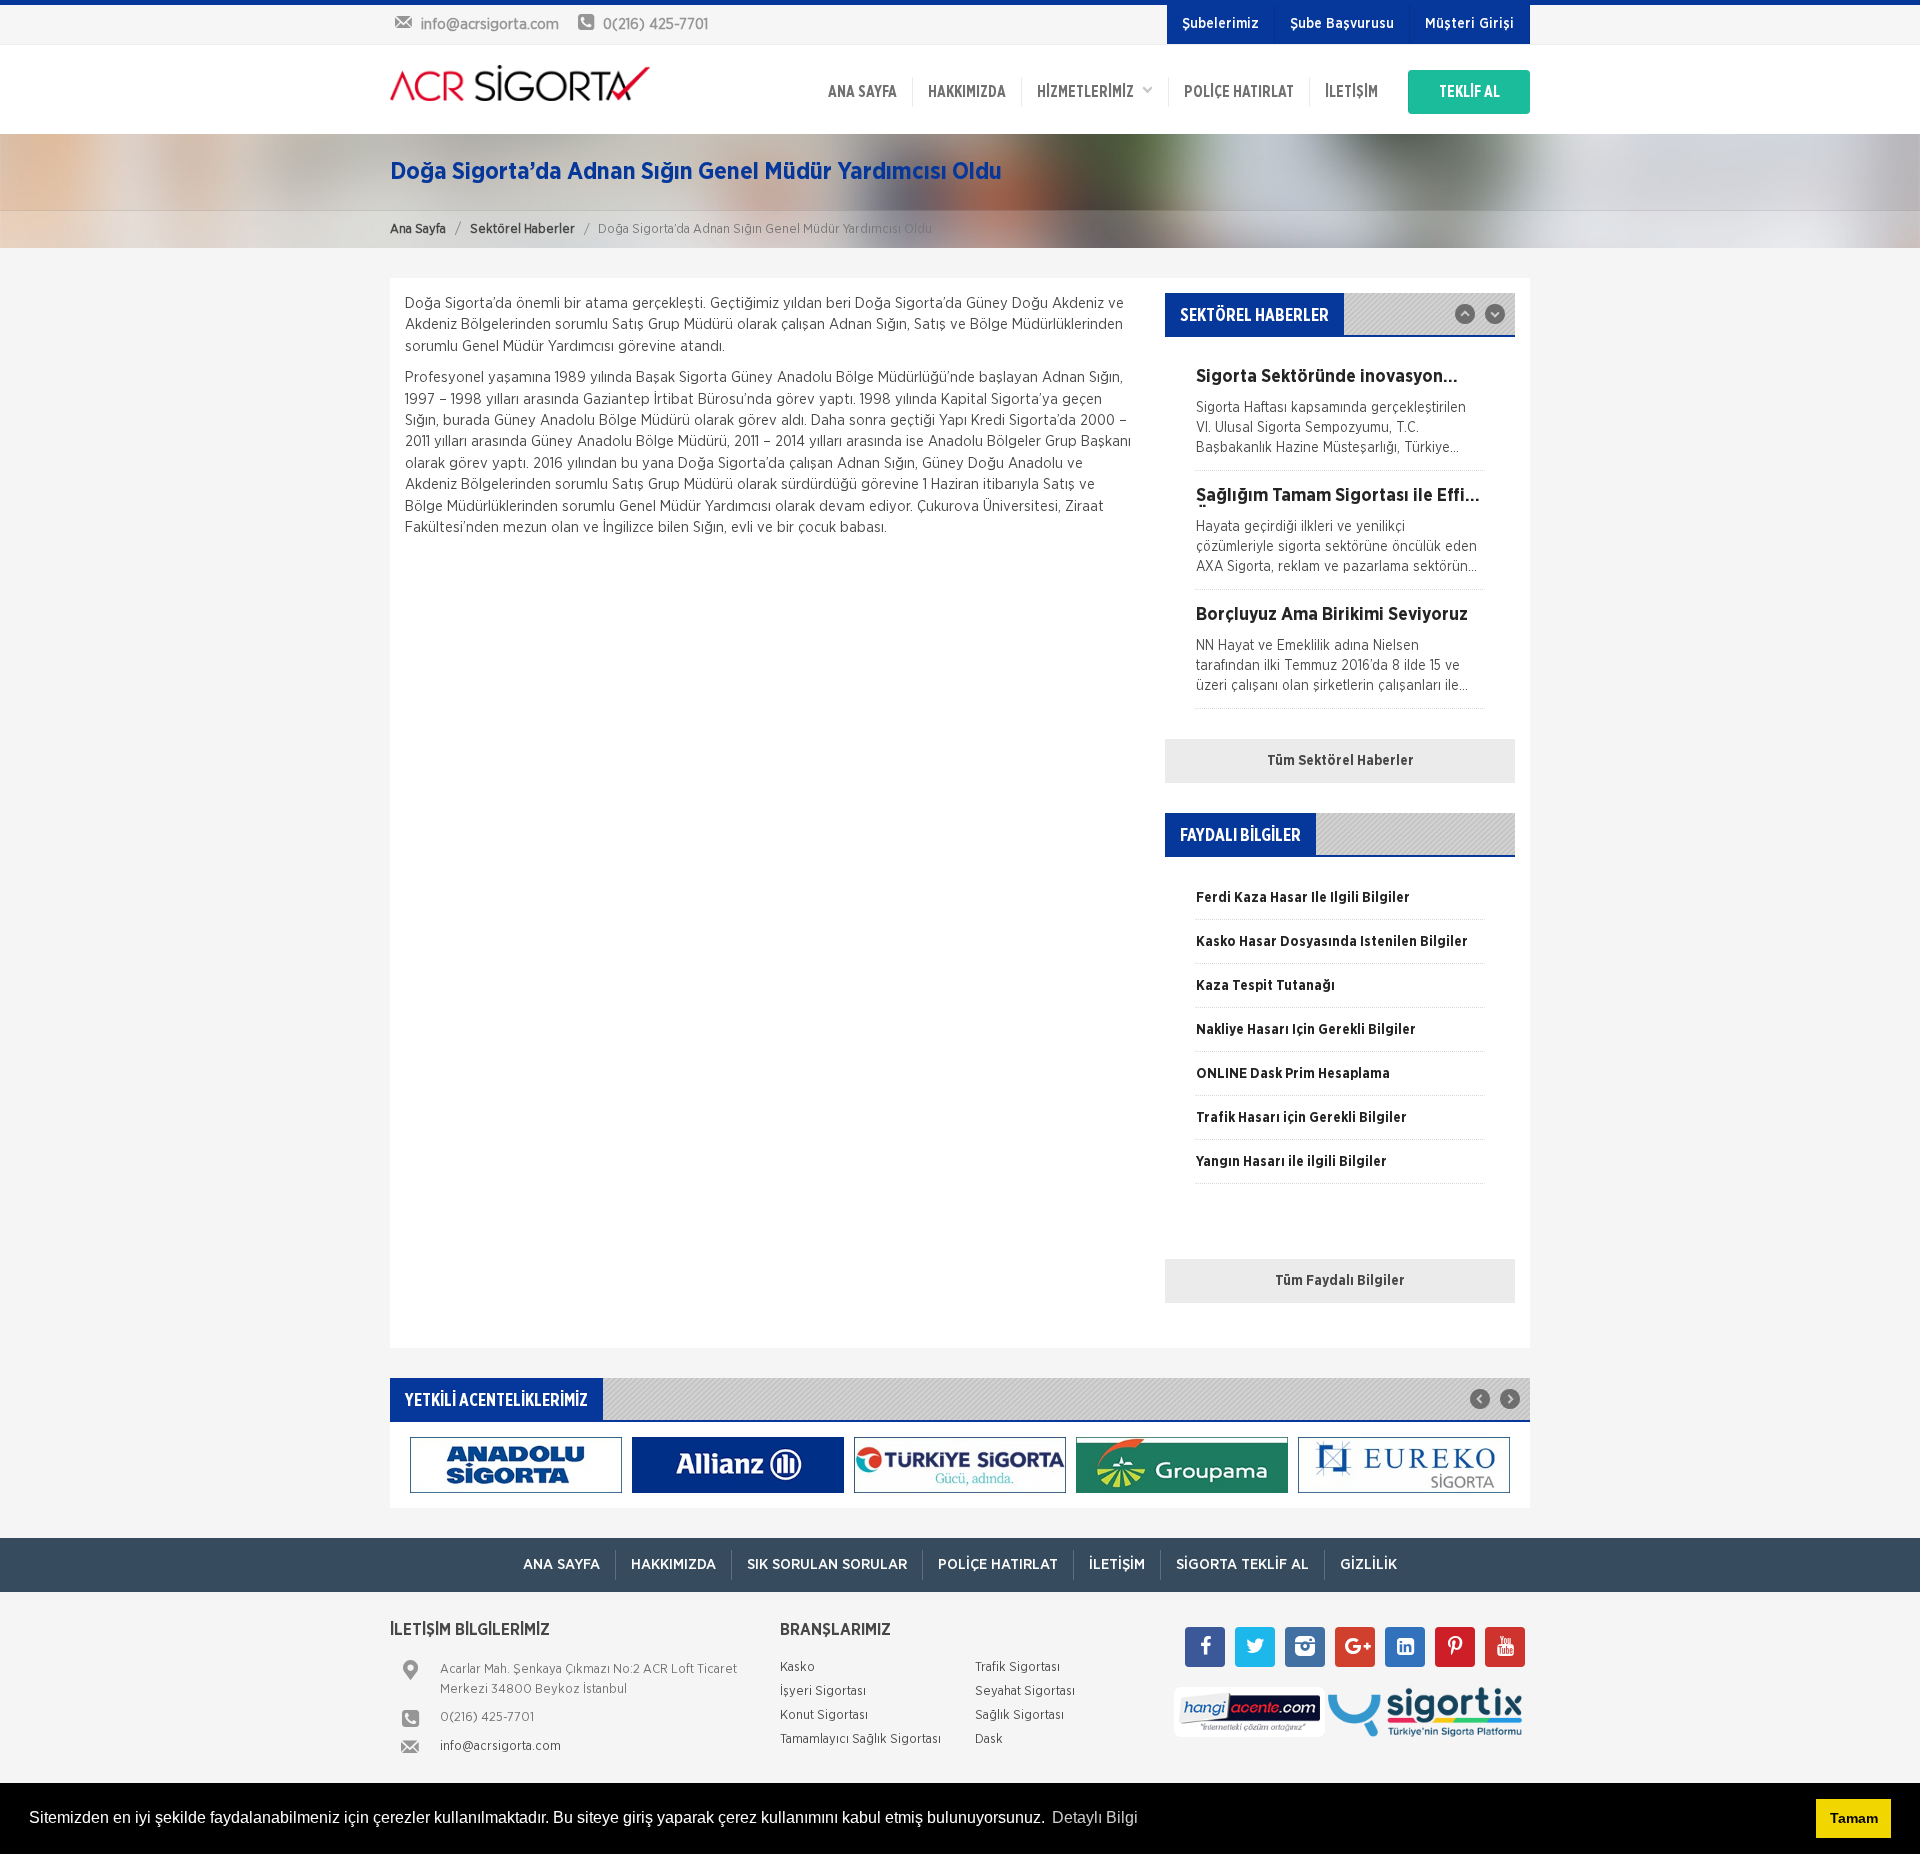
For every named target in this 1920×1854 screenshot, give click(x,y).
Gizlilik (1368, 1564)
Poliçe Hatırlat (1239, 92)
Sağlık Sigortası (1019, 1715)
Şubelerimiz (1220, 24)
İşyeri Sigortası (823, 1691)
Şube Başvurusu (1342, 24)
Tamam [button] (1854, 1818)
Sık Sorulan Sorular (827, 1564)
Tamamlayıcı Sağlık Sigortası (860, 1739)
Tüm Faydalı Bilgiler (1340, 1281)
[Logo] (520, 83)
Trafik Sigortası (1017, 1667)
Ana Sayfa (418, 229)
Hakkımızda (967, 92)
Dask (989, 1739)
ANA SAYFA (862, 92)
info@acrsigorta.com (500, 1746)
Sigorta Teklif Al (1242, 1564)
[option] (1340, 419)
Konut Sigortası (824, 1715)
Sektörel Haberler (522, 229)
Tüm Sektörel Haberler (1340, 761)
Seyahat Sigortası (1025, 1691)
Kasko (797, 1667)
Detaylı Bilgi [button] (1095, 1817)
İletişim (1351, 92)
